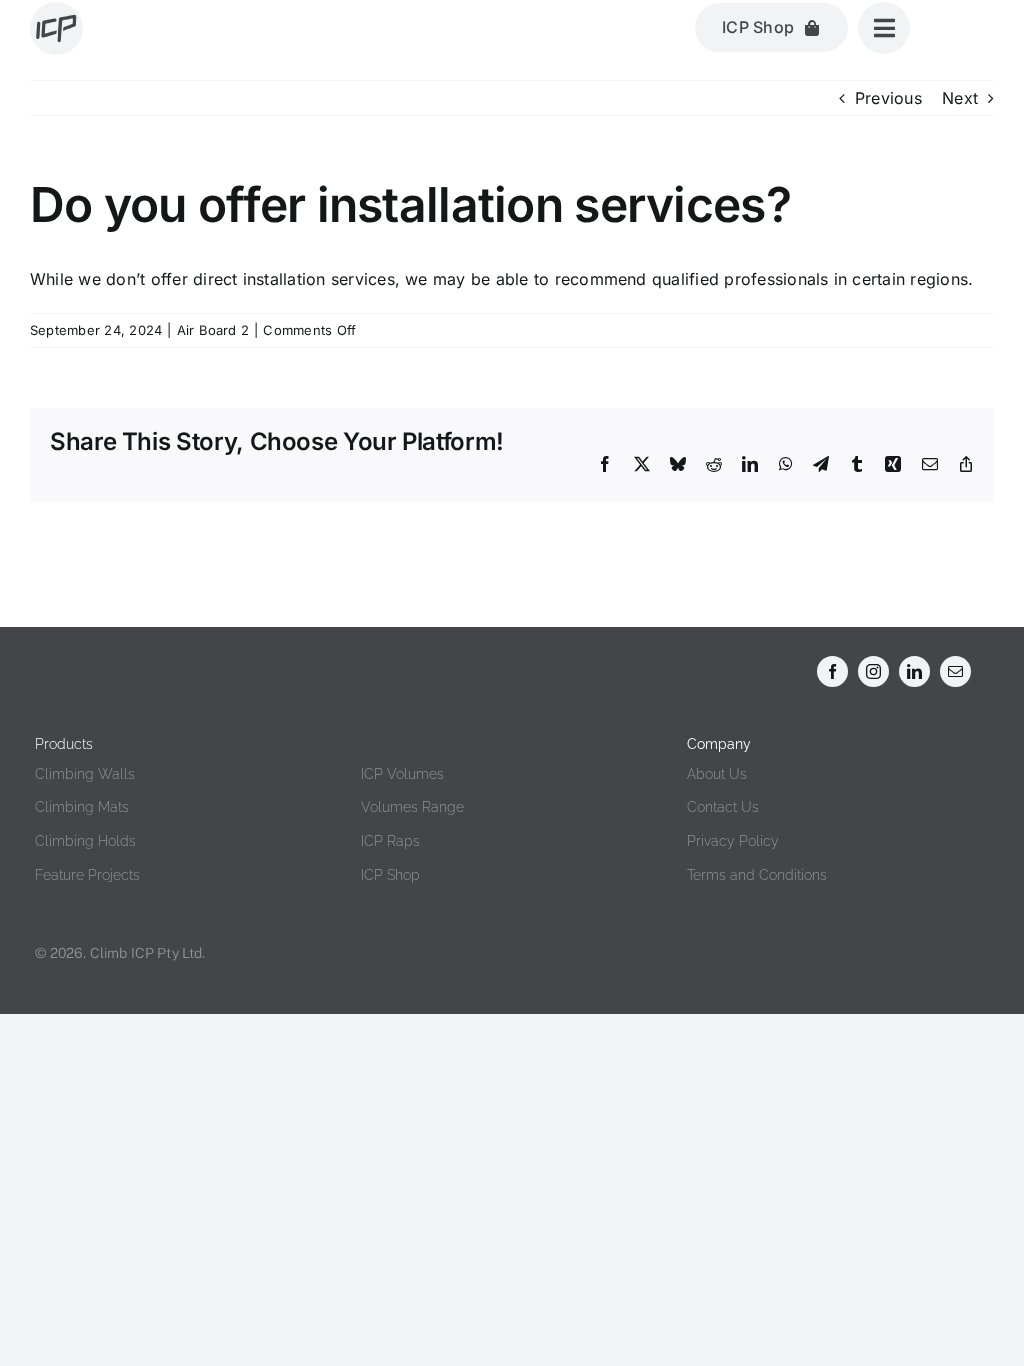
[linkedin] (914, 671)
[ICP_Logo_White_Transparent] (83, 661)
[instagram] (873, 671)
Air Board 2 (213, 330)
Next (960, 98)
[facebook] (832, 671)
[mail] (955, 671)
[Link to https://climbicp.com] (56, 28)
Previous (888, 98)
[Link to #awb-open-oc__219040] (884, 28)
